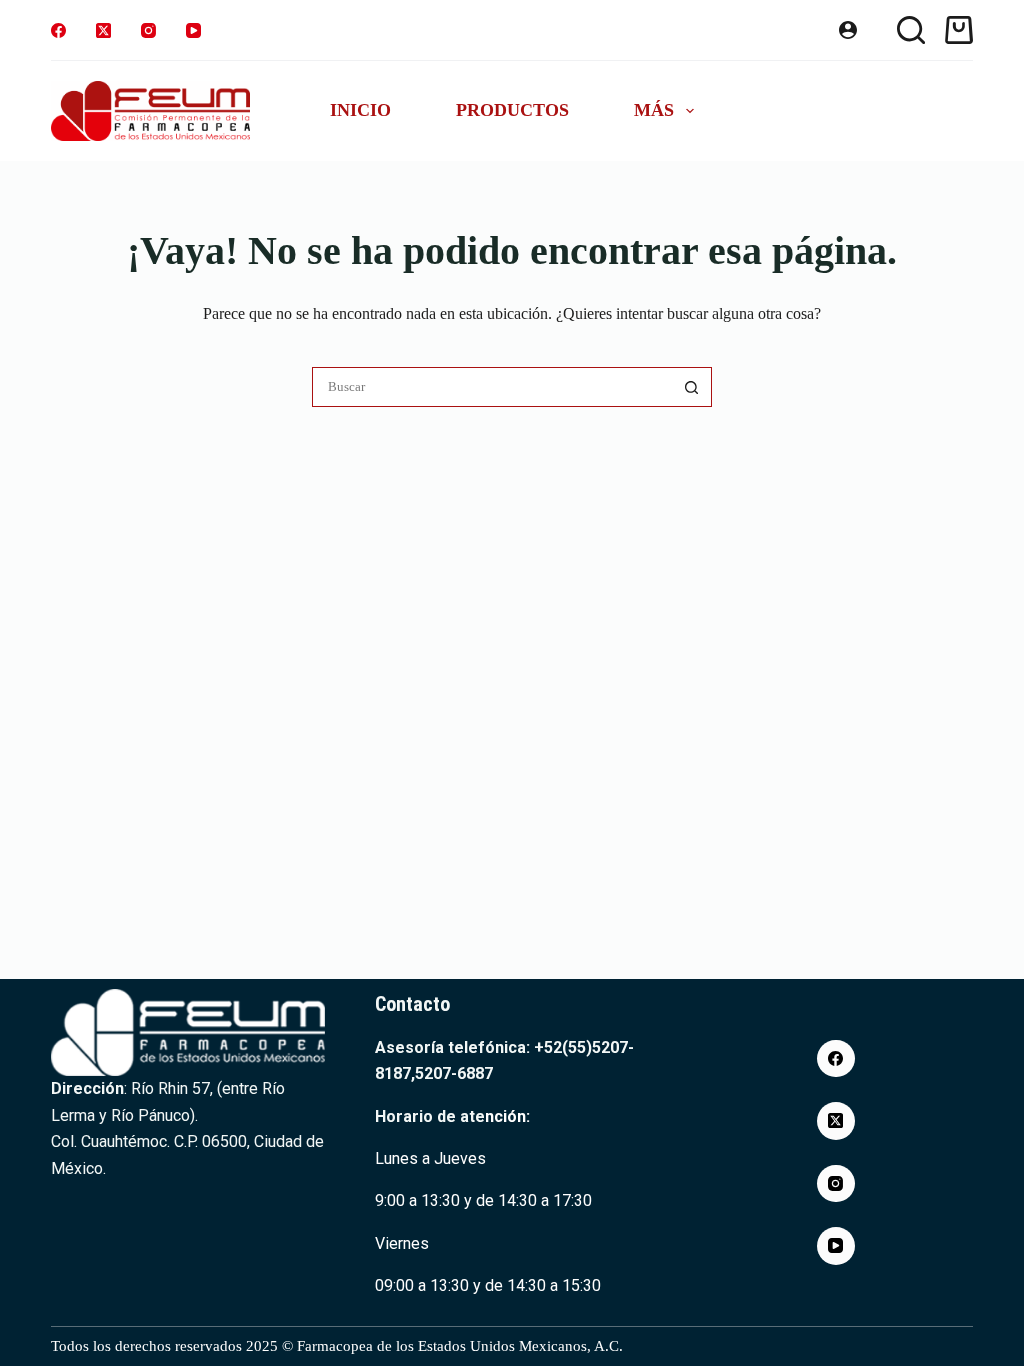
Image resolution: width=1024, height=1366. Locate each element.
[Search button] (692, 387)
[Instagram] (148, 30)
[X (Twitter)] (103, 30)
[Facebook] (58, 30)
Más (654, 110)
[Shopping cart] (959, 30)
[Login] (848, 30)
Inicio (360, 110)
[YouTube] (193, 30)
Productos (512, 110)
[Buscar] (911, 30)
